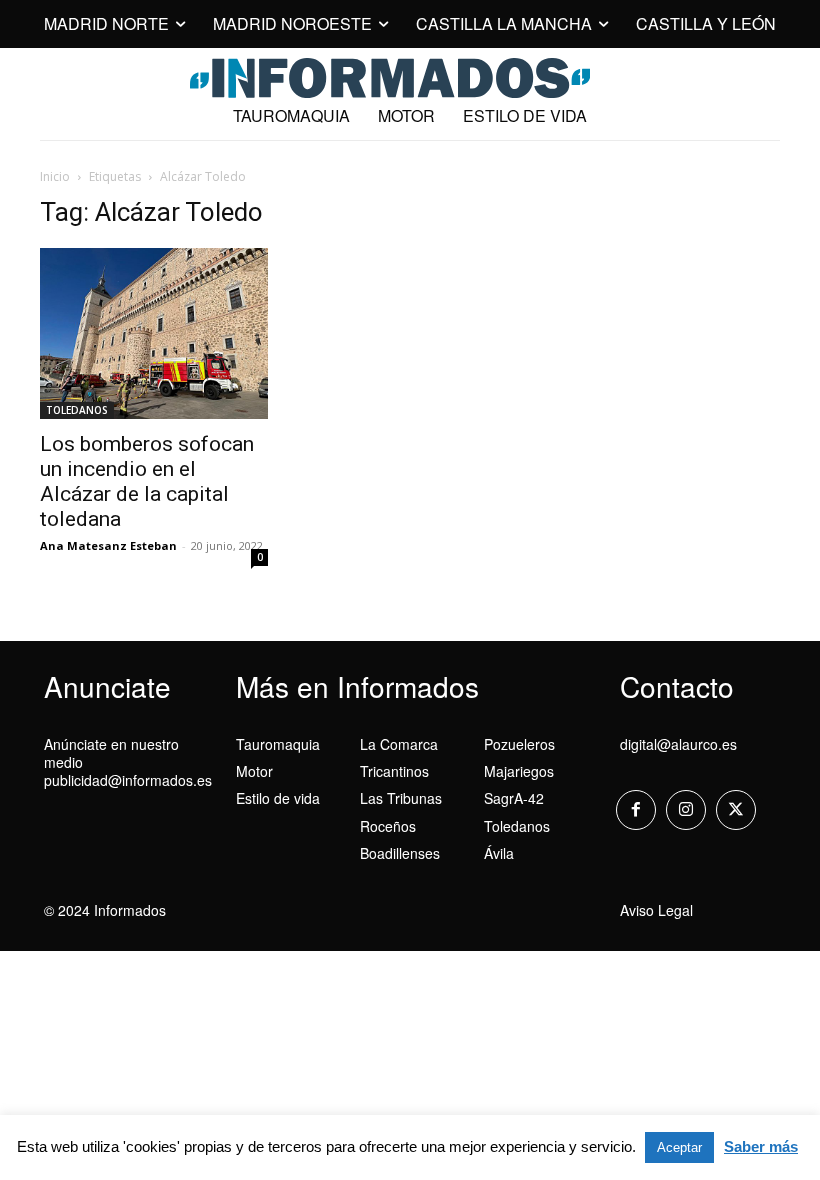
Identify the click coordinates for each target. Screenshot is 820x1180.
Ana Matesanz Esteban (108, 545)
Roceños (388, 826)
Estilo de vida (278, 798)
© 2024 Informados (105, 910)
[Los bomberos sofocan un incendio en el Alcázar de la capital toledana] (154, 333)
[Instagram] (686, 810)
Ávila (499, 853)
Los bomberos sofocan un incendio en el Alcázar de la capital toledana (147, 481)
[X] (736, 810)
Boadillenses (400, 853)
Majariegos (519, 771)
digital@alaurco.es (678, 744)
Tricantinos (394, 771)
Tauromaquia (278, 744)
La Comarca (399, 744)
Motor (254, 771)
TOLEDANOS (77, 410)
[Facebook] (636, 810)
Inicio (55, 176)
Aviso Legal (656, 910)
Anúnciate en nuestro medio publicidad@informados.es (128, 762)
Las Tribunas (401, 798)
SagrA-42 (514, 798)
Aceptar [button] (679, 1147)
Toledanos (517, 826)
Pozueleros (519, 744)
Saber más (761, 1146)
